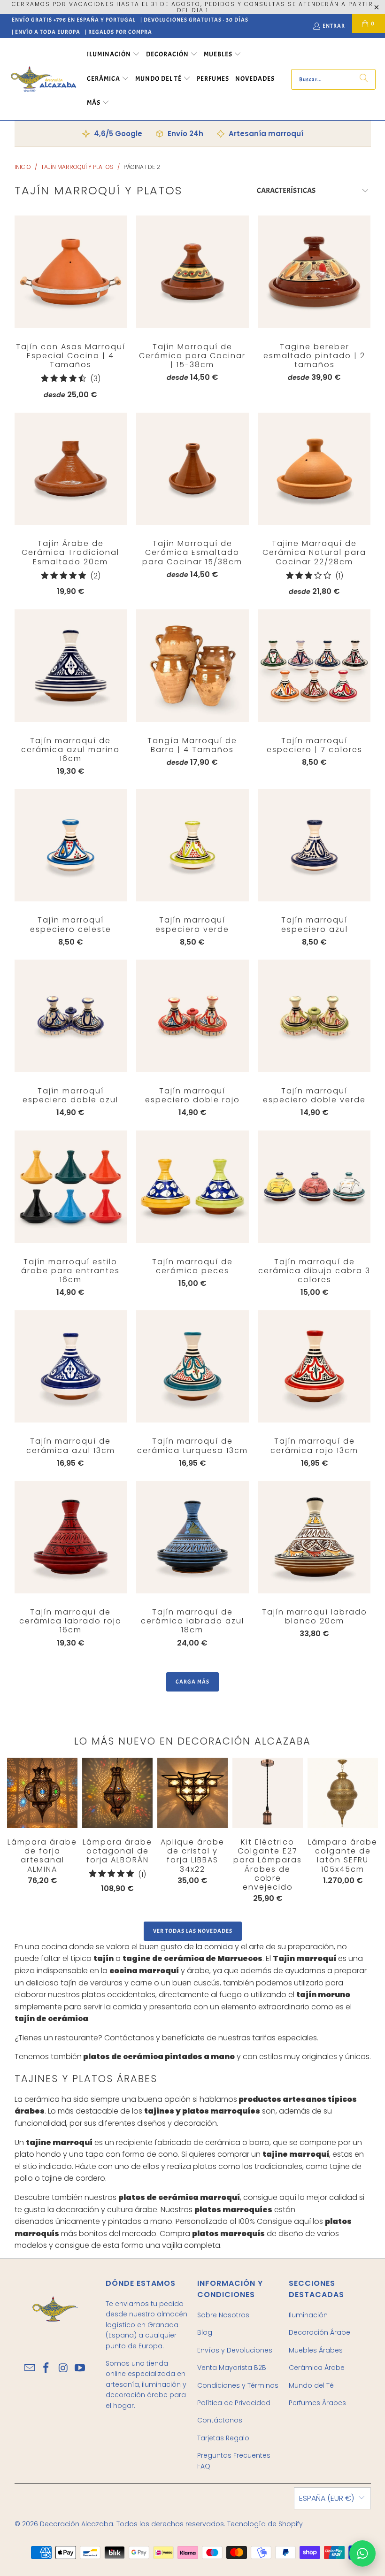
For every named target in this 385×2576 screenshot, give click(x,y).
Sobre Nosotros (223, 2315)
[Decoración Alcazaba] (43, 79)
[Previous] (14, 1830)
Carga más (192, 1682)
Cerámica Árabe (317, 2368)
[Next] (360, 1833)
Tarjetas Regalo (223, 2438)
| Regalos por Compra (119, 32)
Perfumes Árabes (317, 2403)
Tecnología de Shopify (265, 2524)
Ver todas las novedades (193, 1931)
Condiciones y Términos (238, 2385)
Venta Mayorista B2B (232, 2368)
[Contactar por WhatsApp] (362, 2553)
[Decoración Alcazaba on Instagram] (63, 2368)
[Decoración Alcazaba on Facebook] (46, 2368)
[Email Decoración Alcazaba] (30, 2368)
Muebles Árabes (316, 2350)
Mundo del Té (311, 2385)
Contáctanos (220, 2420)
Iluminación (308, 2315)
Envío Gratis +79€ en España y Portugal (74, 20)
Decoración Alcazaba (77, 2524)
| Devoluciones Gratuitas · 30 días (194, 20)
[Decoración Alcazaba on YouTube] (80, 2368)
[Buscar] (364, 79)
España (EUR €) (327, 2498)
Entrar (334, 26)
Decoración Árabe (320, 2332)
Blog (205, 2332)
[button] (113, 55)
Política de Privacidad (234, 2403)
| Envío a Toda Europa (46, 32)
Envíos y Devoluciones (235, 2350)
